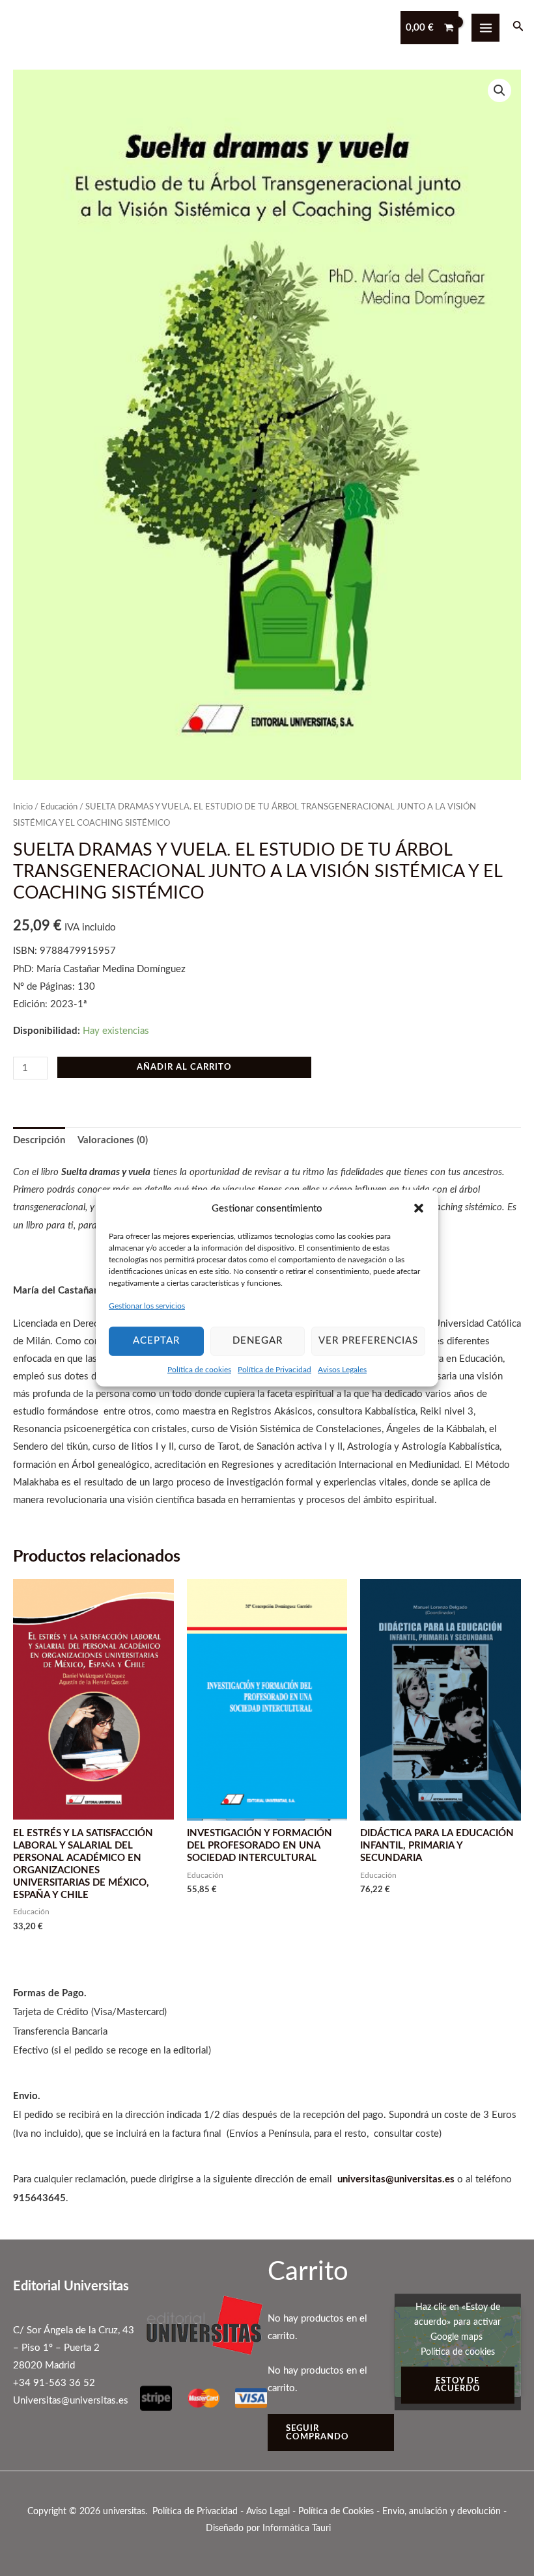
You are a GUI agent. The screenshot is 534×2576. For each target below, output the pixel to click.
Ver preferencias (368, 1341)
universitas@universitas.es (396, 2179)
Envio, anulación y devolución (442, 2512)
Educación (59, 807)
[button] (419, 1208)
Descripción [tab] (39, 1140)
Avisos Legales (342, 1369)
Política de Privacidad (274, 1369)
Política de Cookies (336, 2512)
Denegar (258, 1341)
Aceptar (156, 1341)
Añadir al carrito (184, 1067)
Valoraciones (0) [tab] (113, 1140)
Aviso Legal (268, 2512)
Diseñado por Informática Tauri (268, 2529)
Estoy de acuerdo (457, 2385)
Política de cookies (199, 1369)
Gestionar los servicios (147, 1306)
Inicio (23, 807)
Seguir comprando (317, 2433)
